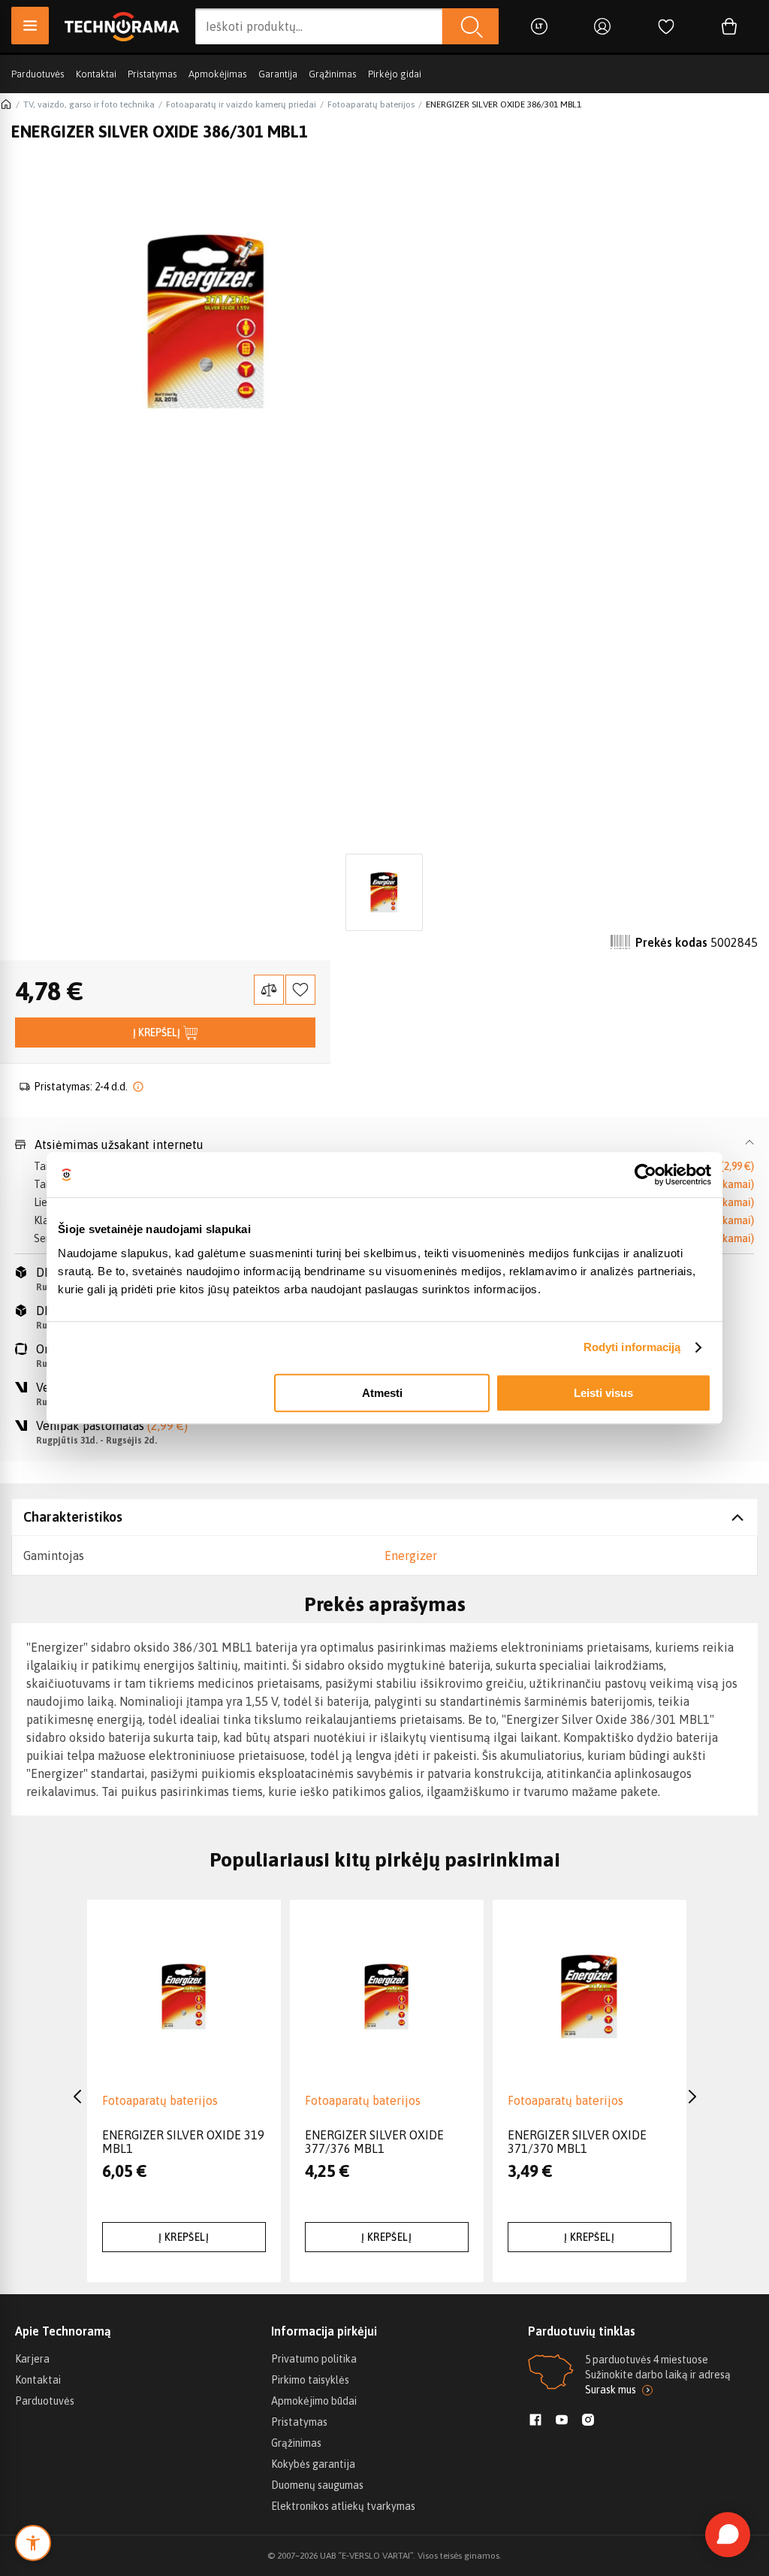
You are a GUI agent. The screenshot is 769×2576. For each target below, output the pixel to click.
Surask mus (611, 2390)
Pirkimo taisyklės (310, 2380)
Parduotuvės (38, 74)
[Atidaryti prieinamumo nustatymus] (33, 2543)
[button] (384, 1144)
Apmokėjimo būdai (314, 2401)
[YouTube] (562, 2421)
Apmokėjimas (218, 74)
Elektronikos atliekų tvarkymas (343, 2506)
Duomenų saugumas (317, 2485)
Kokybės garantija (313, 2464)
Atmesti (382, 1393)
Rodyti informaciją (632, 1347)
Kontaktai (96, 74)
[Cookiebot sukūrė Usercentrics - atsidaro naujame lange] (645, 1175)
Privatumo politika (314, 2359)
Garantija (278, 74)
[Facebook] (535, 2421)
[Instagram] (588, 2421)
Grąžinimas (333, 74)
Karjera (32, 2359)
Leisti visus (603, 1393)
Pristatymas (152, 74)
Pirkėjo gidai (395, 74)
